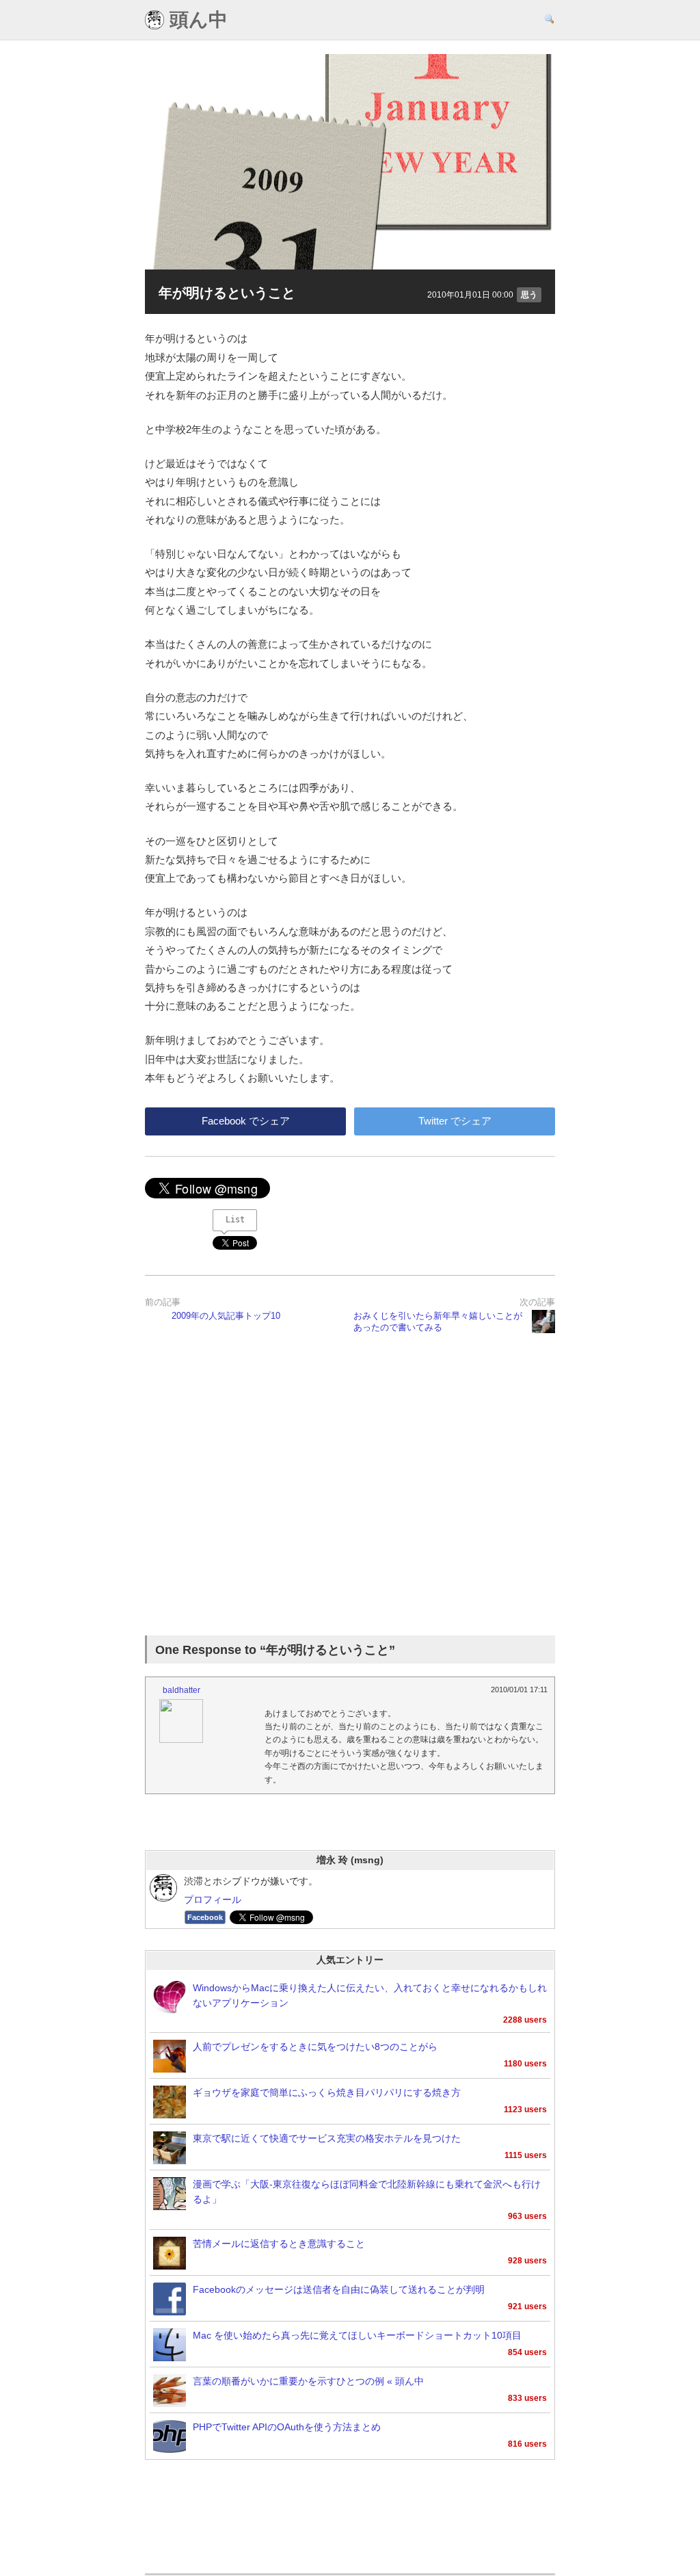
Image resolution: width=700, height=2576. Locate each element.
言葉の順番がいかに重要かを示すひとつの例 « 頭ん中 (308, 2381)
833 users (527, 2398)
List (235, 1220)
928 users (527, 2261)
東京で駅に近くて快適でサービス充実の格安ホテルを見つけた (327, 2139)
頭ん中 (196, 20)
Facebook (205, 1917)
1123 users (525, 2110)
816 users (527, 2444)
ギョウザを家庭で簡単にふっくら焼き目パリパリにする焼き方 (327, 2093)
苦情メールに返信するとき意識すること (279, 2244)
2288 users (525, 2020)
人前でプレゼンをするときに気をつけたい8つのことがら (315, 2047)
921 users (527, 2306)
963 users (527, 2216)
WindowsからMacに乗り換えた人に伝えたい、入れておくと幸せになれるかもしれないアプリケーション (370, 1996)
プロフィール (213, 1900)
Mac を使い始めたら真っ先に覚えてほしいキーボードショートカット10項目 (357, 2336)
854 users (527, 2352)
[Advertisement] (350, 1482)
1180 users (525, 2064)
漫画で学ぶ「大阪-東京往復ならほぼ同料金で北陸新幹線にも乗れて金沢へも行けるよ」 (367, 2192)
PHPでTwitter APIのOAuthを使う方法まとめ (287, 2427)
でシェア (246, 1121)
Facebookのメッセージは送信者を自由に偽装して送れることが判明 (339, 2290)
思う (529, 295)
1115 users (526, 2155)
